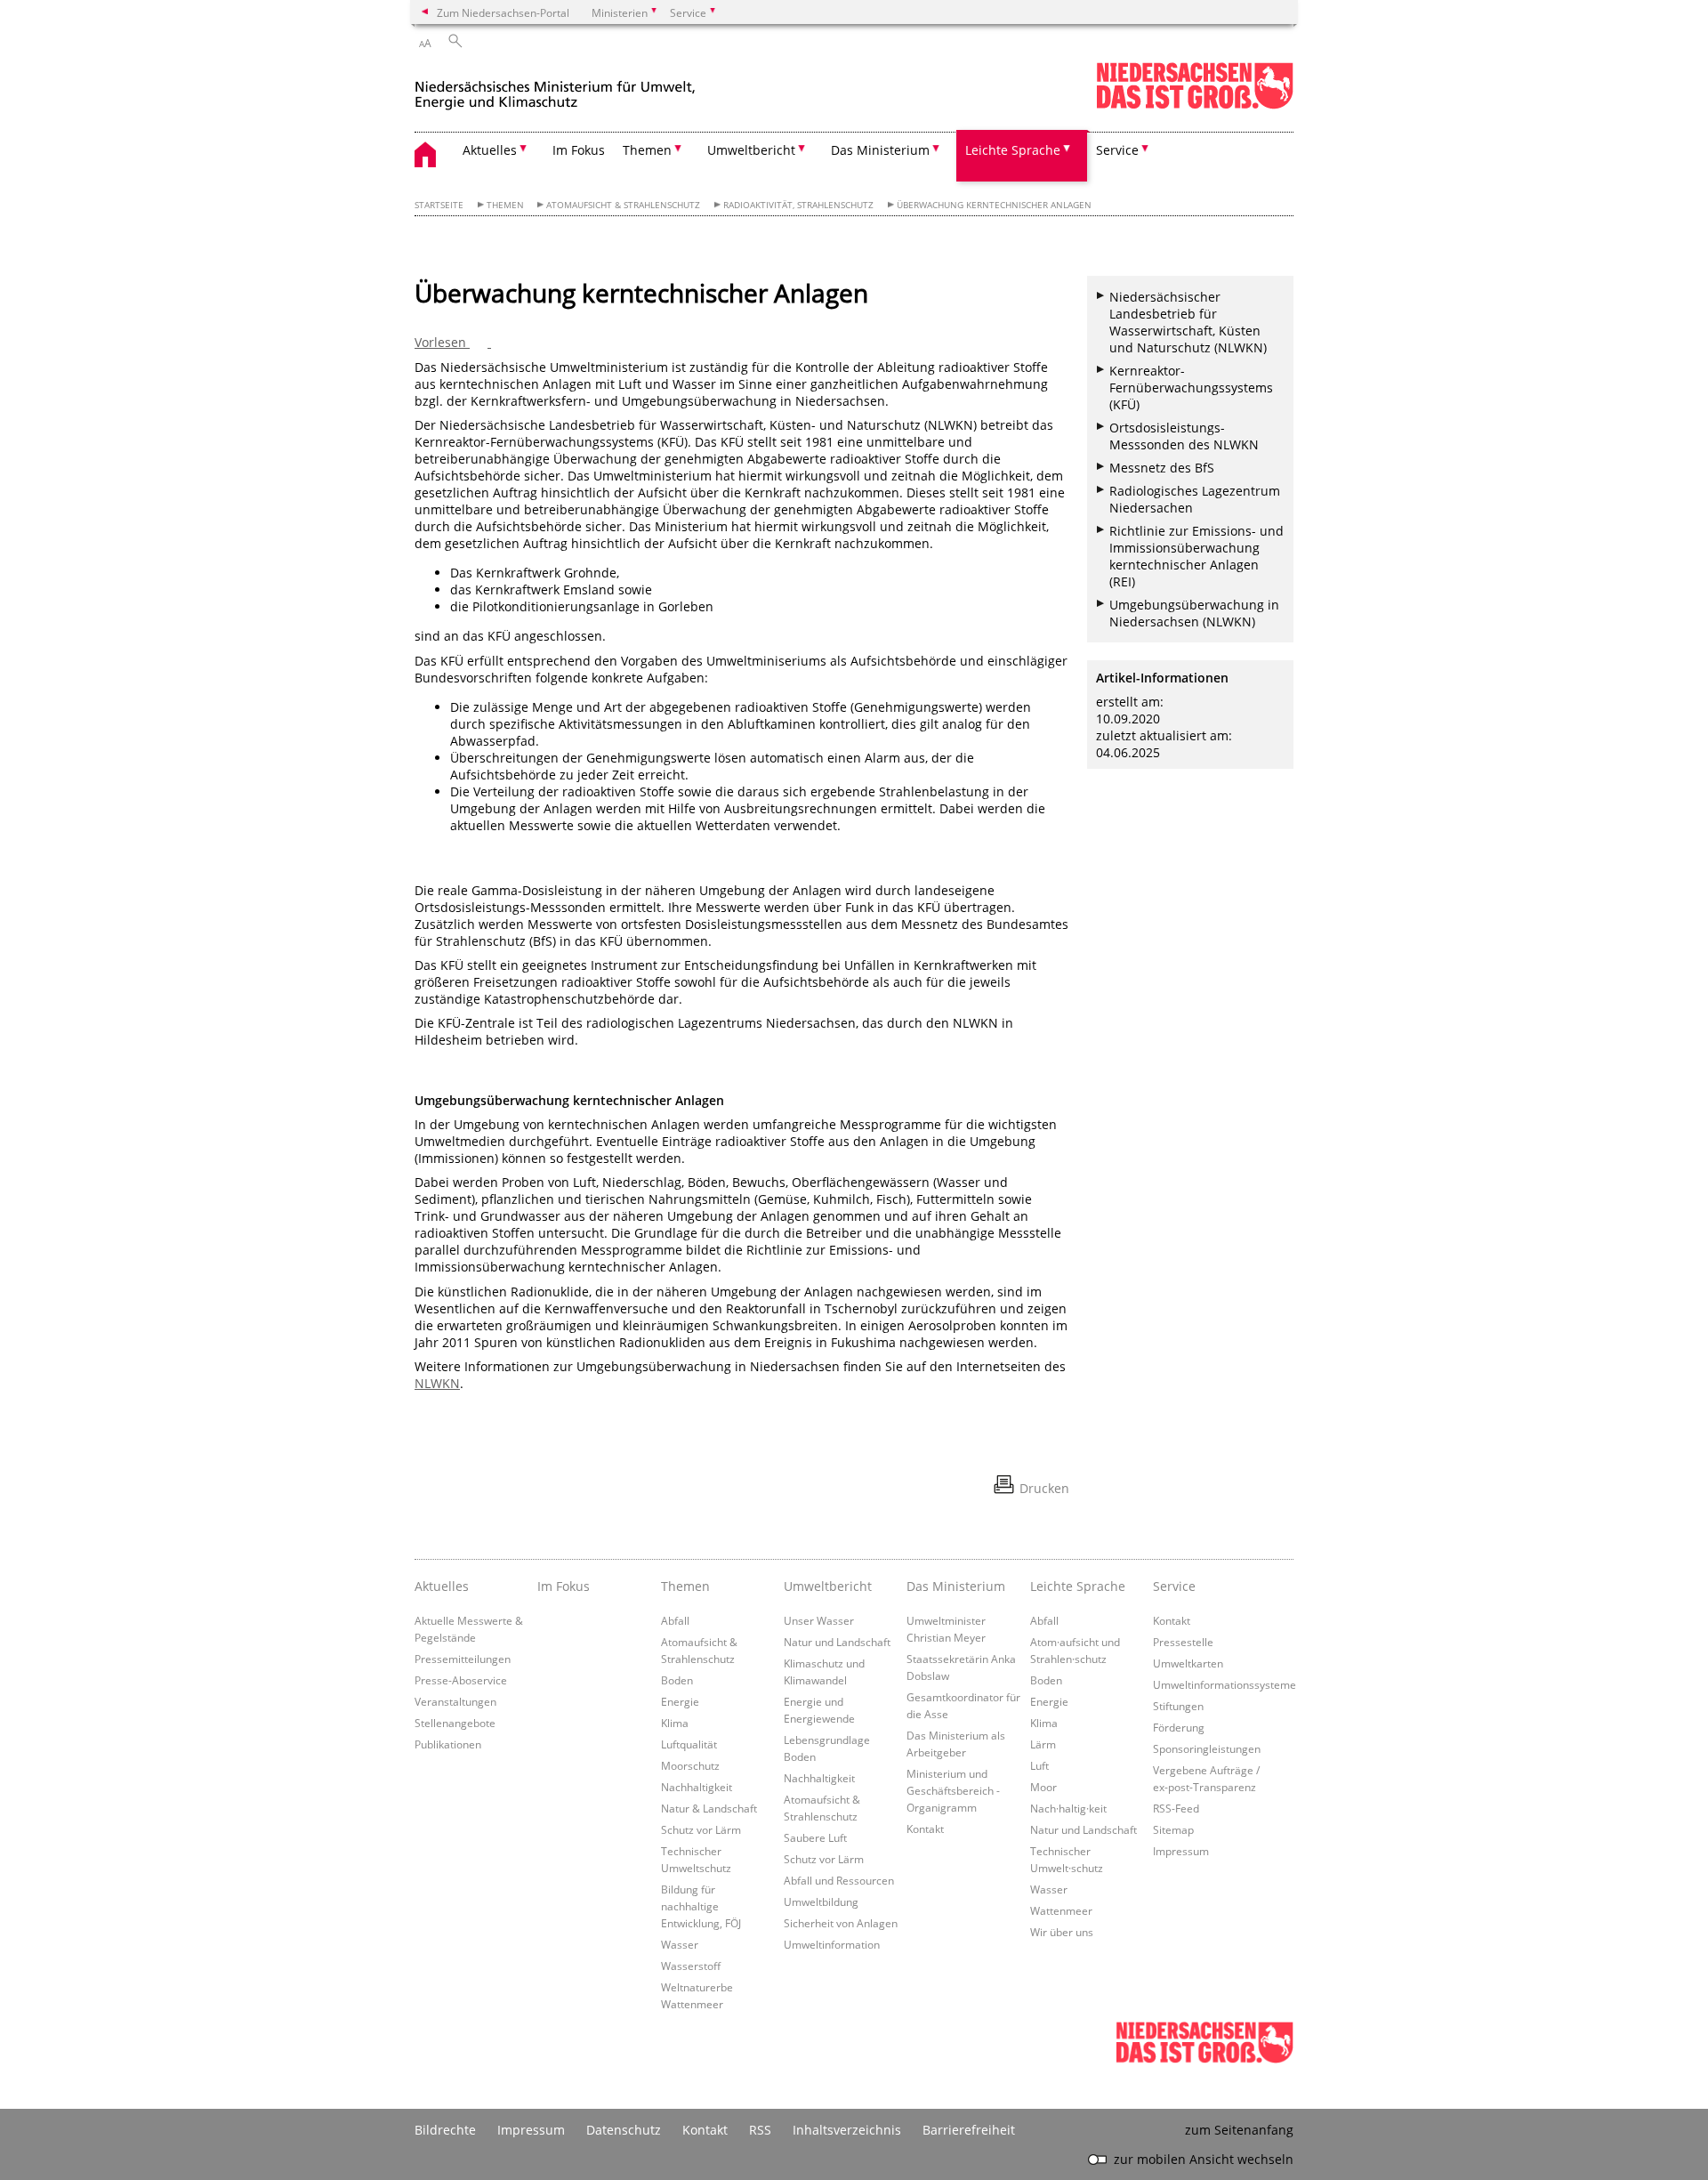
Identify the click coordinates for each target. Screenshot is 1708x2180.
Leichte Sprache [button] (1013, 150)
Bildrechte (445, 2130)
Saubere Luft (815, 1837)
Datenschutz (624, 2130)
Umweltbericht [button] (751, 150)
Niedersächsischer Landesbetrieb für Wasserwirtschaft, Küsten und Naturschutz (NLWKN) (1188, 322)
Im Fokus (579, 150)
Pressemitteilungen (463, 1659)
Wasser (680, 1944)
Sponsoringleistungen (1207, 1748)
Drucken (1044, 1488)
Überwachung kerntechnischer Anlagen (994, 205)
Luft (1039, 1765)
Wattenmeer (1061, 1910)
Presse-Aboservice (461, 1680)
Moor (1043, 1787)
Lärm (1043, 1744)
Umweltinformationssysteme (1225, 1684)
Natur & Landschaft (709, 1808)
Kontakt (925, 1829)
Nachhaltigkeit (697, 1787)
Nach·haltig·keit (1068, 1808)
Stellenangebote (455, 1723)
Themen (505, 205)
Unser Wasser (819, 1620)
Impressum (1181, 1851)
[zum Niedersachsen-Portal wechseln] (1195, 105)
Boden (677, 1680)
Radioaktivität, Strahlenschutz (798, 205)
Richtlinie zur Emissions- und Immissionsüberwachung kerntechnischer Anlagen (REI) (1196, 556)
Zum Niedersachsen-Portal (503, 12)
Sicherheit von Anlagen (841, 1923)
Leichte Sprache (1078, 1586)
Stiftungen (1178, 1706)
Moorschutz (690, 1765)
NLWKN (437, 1383)
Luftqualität (689, 1744)
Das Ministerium (956, 1586)
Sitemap (1173, 1829)
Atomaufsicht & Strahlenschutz (623, 205)
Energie (680, 1701)
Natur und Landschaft (837, 1642)
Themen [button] (647, 150)
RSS (760, 2130)
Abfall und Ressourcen (839, 1880)
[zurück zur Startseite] (555, 88)
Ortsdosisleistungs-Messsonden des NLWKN (1184, 436)
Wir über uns (1062, 1932)
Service (1174, 1586)
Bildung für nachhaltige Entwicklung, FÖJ (701, 1906)
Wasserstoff (691, 1966)
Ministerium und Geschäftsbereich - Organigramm (953, 1790)
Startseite (439, 205)
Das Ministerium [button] (880, 150)
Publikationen (448, 1744)
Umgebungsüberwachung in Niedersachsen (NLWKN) (1194, 613)
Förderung (1179, 1727)
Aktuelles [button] (490, 150)
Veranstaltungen (455, 1701)
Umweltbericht (828, 1586)
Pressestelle (1183, 1642)
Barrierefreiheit (969, 2130)
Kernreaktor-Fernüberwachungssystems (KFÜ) (1191, 388)
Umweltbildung (821, 1901)
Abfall (675, 1620)
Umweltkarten (1188, 1663)
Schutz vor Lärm (701, 1829)
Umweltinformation (832, 1944)
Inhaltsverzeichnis (847, 2130)
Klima (675, 1723)
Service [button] (1117, 150)
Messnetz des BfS (1162, 468)
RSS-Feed (1176, 1808)
